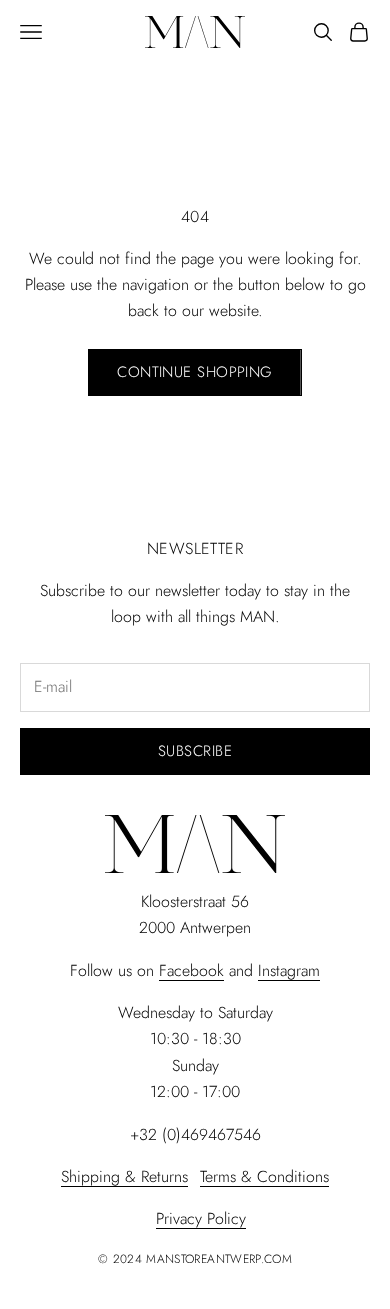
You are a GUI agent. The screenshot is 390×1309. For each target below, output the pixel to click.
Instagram (289, 970)
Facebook (191, 970)
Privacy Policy (201, 1218)
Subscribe (195, 751)
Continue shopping (195, 372)
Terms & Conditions (264, 1176)
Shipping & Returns (124, 1176)
